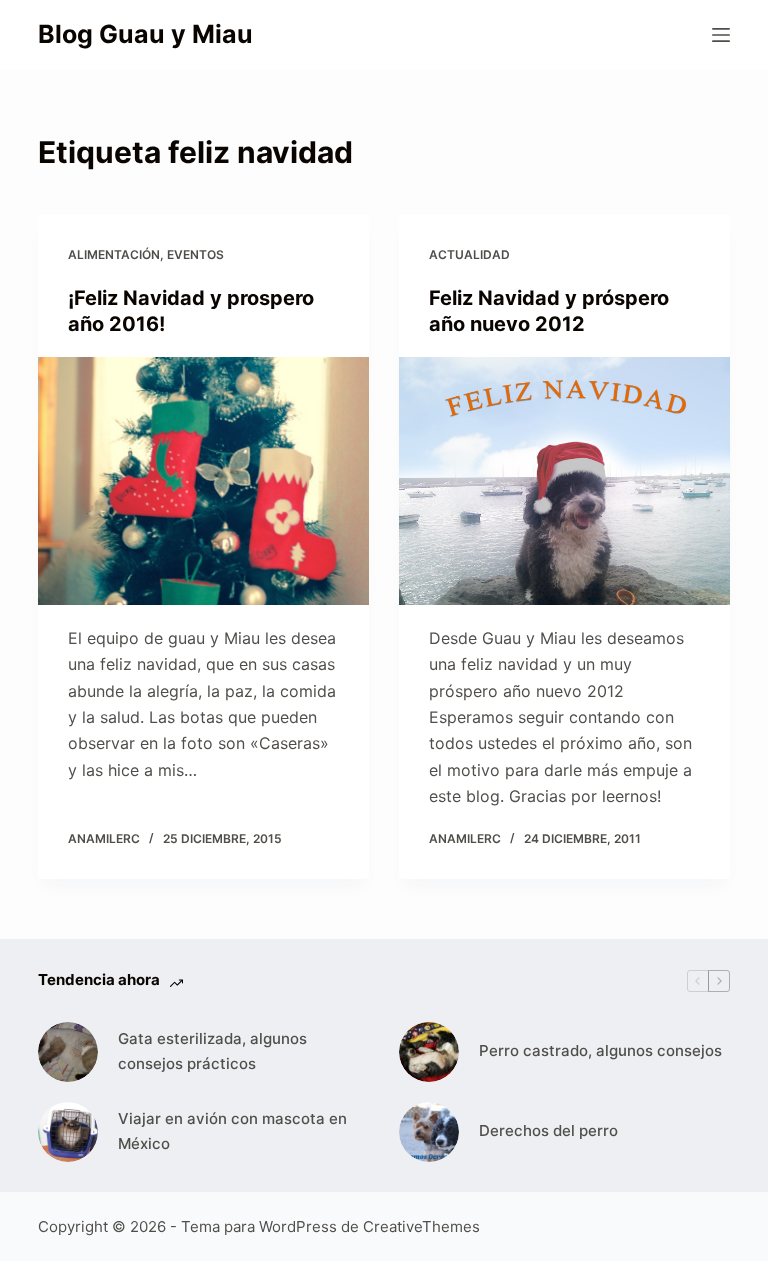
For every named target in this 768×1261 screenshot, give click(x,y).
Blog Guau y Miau (145, 34)
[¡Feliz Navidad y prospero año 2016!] (203, 481)
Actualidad (469, 254)
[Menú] (721, 35)
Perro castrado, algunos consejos (600, 1050)
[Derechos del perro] (429, 1132)
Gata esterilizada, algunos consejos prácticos (212, 1051)
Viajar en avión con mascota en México (232, 1131)
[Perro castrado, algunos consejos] (429, 1052)
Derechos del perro (548, 1130)
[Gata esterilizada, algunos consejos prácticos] (68, 1052)
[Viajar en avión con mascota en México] (68, 1132)
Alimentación (114, 254)
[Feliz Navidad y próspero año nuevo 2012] (564, 481)
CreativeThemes (421, 1226)
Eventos (195, 254)
